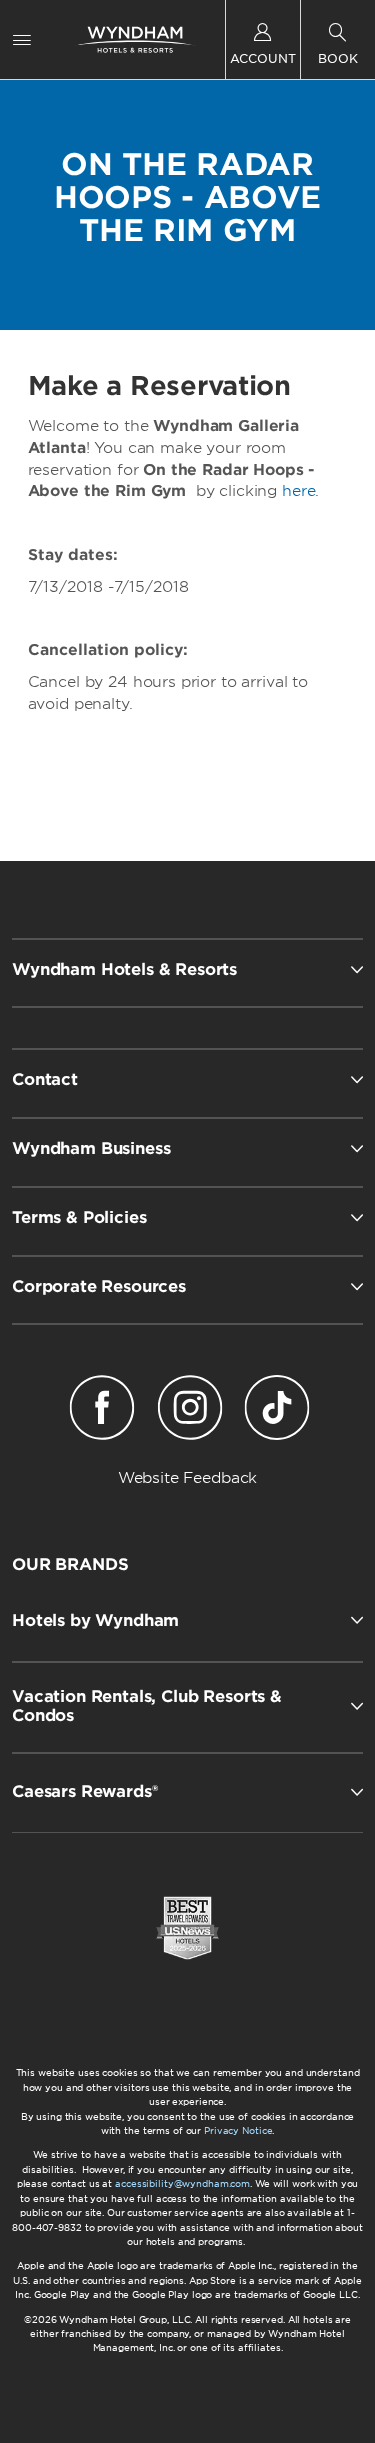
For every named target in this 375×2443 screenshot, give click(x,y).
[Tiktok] (276, 1411)
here (298, 491)
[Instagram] (189, 1411)
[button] (187, 1620)
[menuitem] (22, 39)
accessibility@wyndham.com (182, 2183)
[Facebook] (102, 1411)
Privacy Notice (238, 2130)
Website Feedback (188, 1478)
